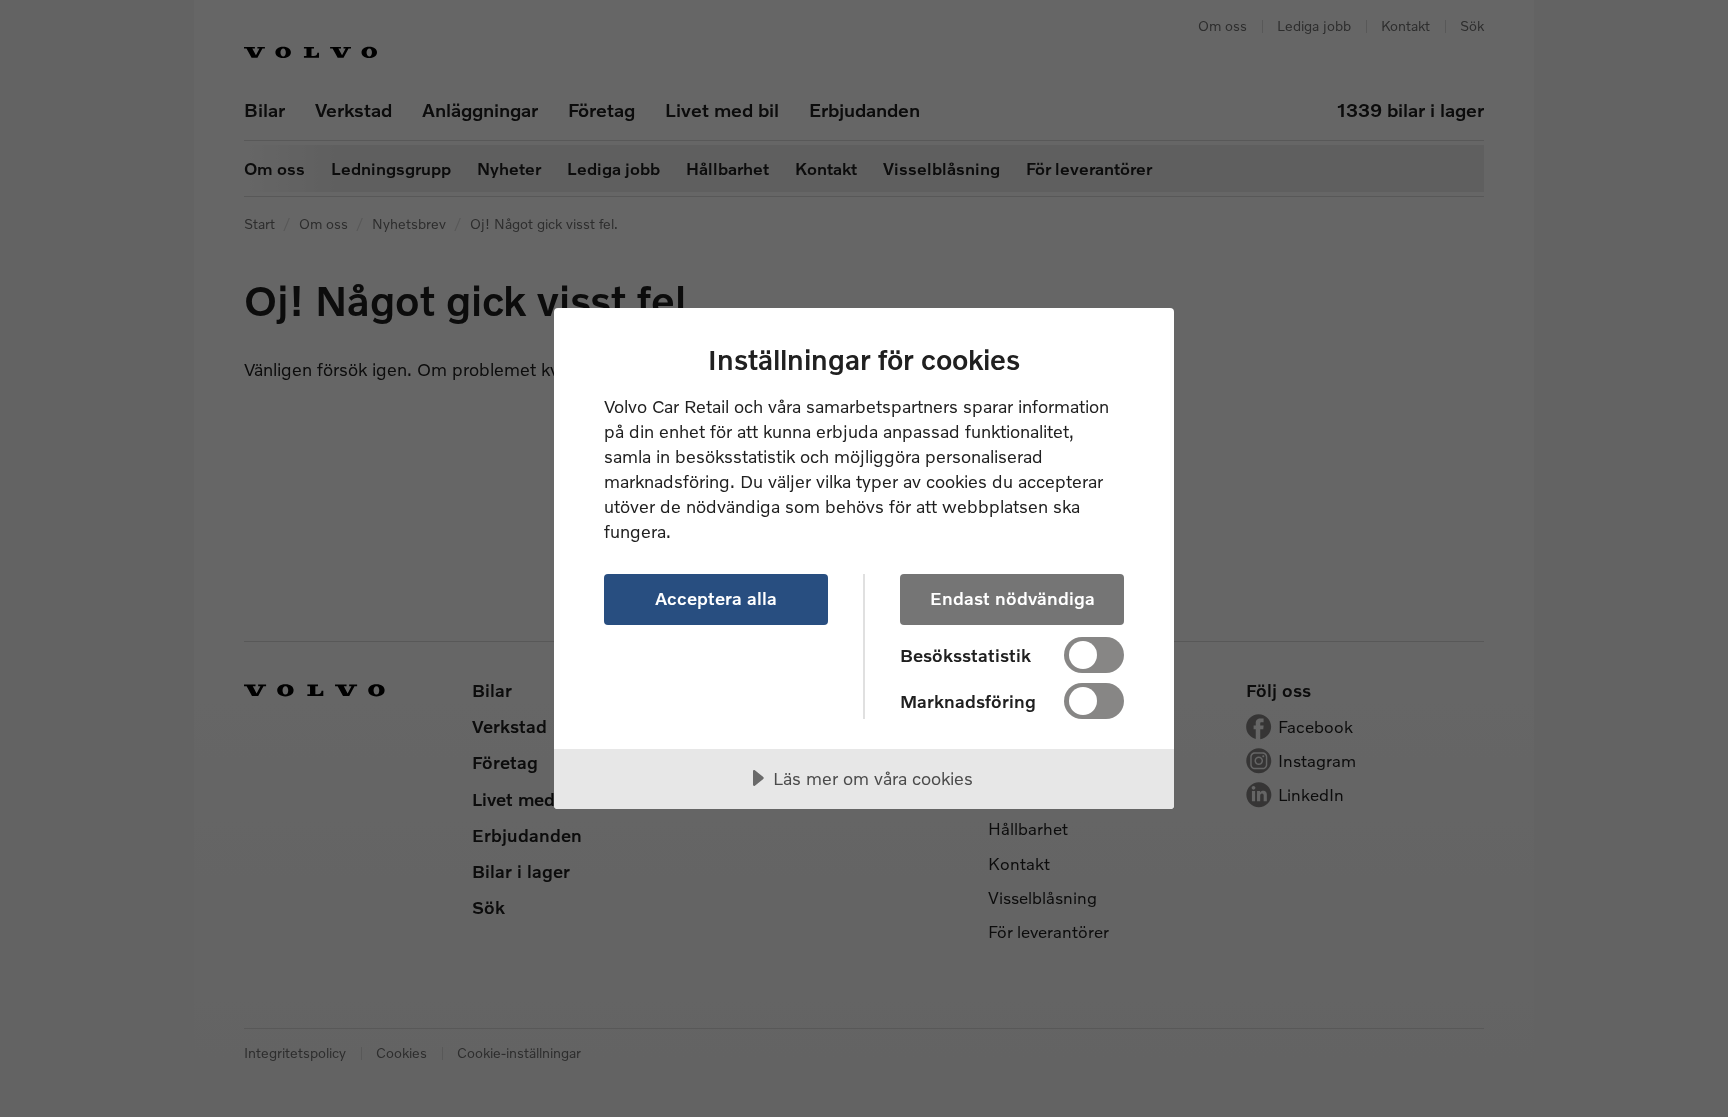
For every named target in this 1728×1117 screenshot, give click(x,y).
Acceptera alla (716, 598)
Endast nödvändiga (1012, 598)
